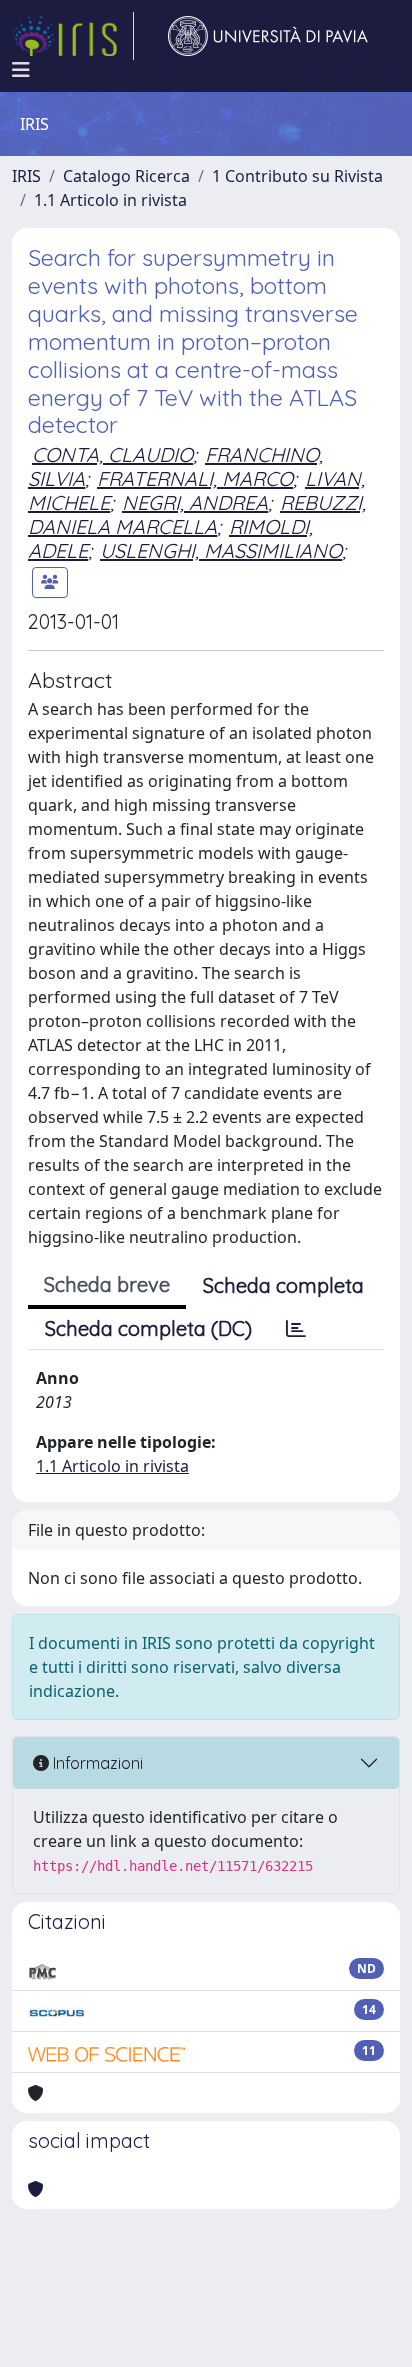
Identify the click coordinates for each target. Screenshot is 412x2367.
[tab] (296, 1329)
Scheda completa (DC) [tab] (148, 1328)
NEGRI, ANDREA (195, 502)
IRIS (26, 176)
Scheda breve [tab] (107, 1284)
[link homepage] (73, 36)
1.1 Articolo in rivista (110, 200)
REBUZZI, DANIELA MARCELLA (197, 514)
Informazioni (96, 1763)
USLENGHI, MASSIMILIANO (221, 550)
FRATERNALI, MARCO (195, 478)
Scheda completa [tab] (283, 1285)
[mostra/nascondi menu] (21, 70)
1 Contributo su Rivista (297, 176)
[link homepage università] (268, 36)
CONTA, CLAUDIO (112, 454)
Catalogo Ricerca (126, 176)
